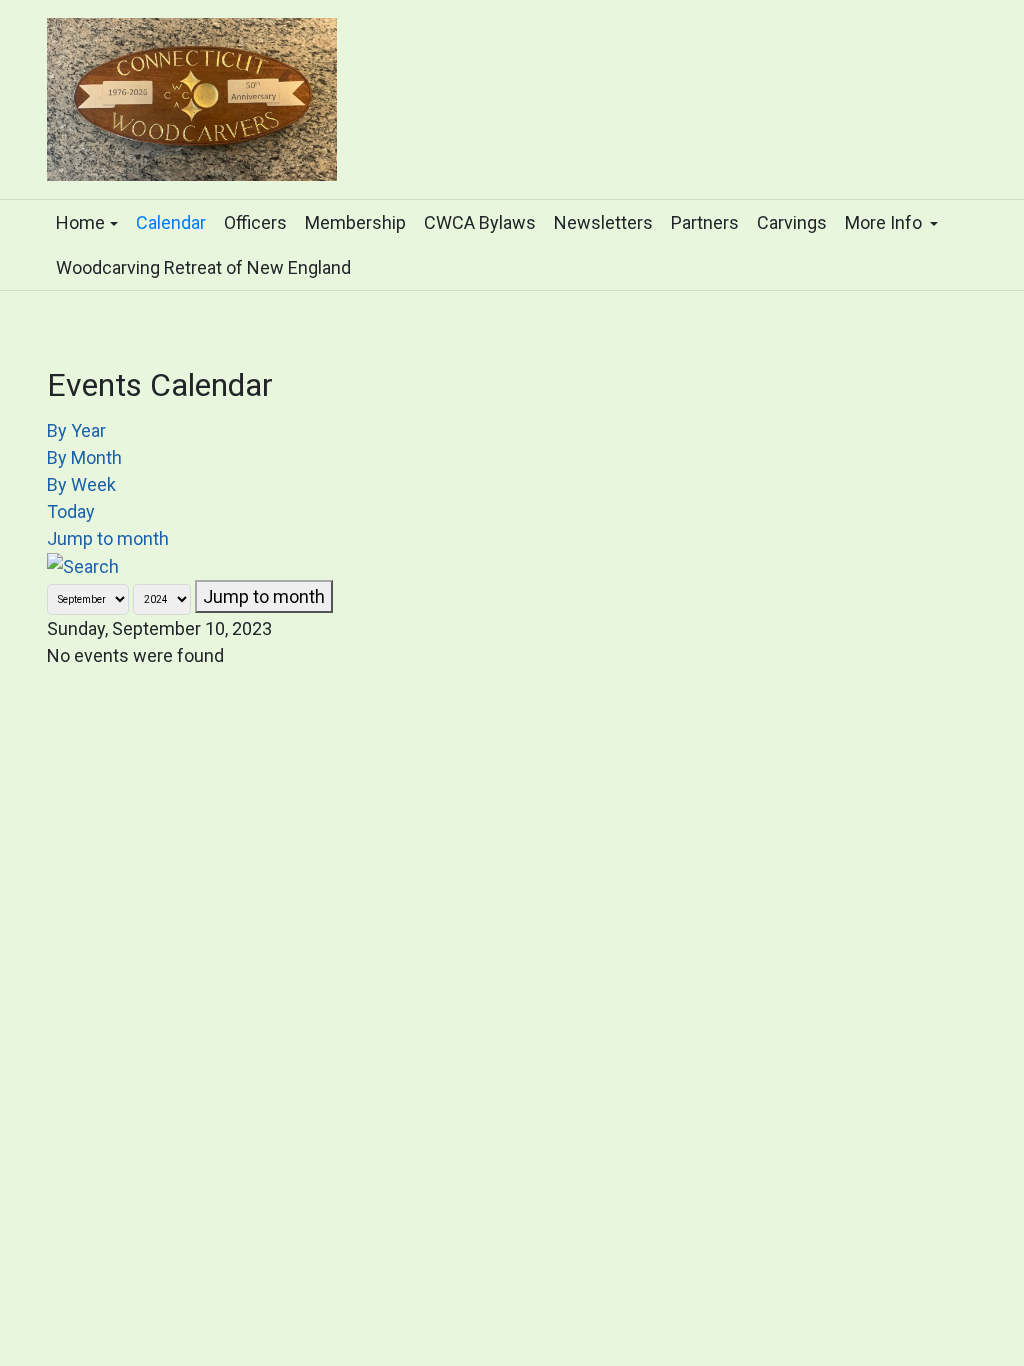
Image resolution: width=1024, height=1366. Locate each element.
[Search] (83, 565)
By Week (81, 484)
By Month (84, 457)
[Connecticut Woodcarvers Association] (192, 97)
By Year (76, 430)
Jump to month (108, 538)
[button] (87, 222)
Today (71, 511)
